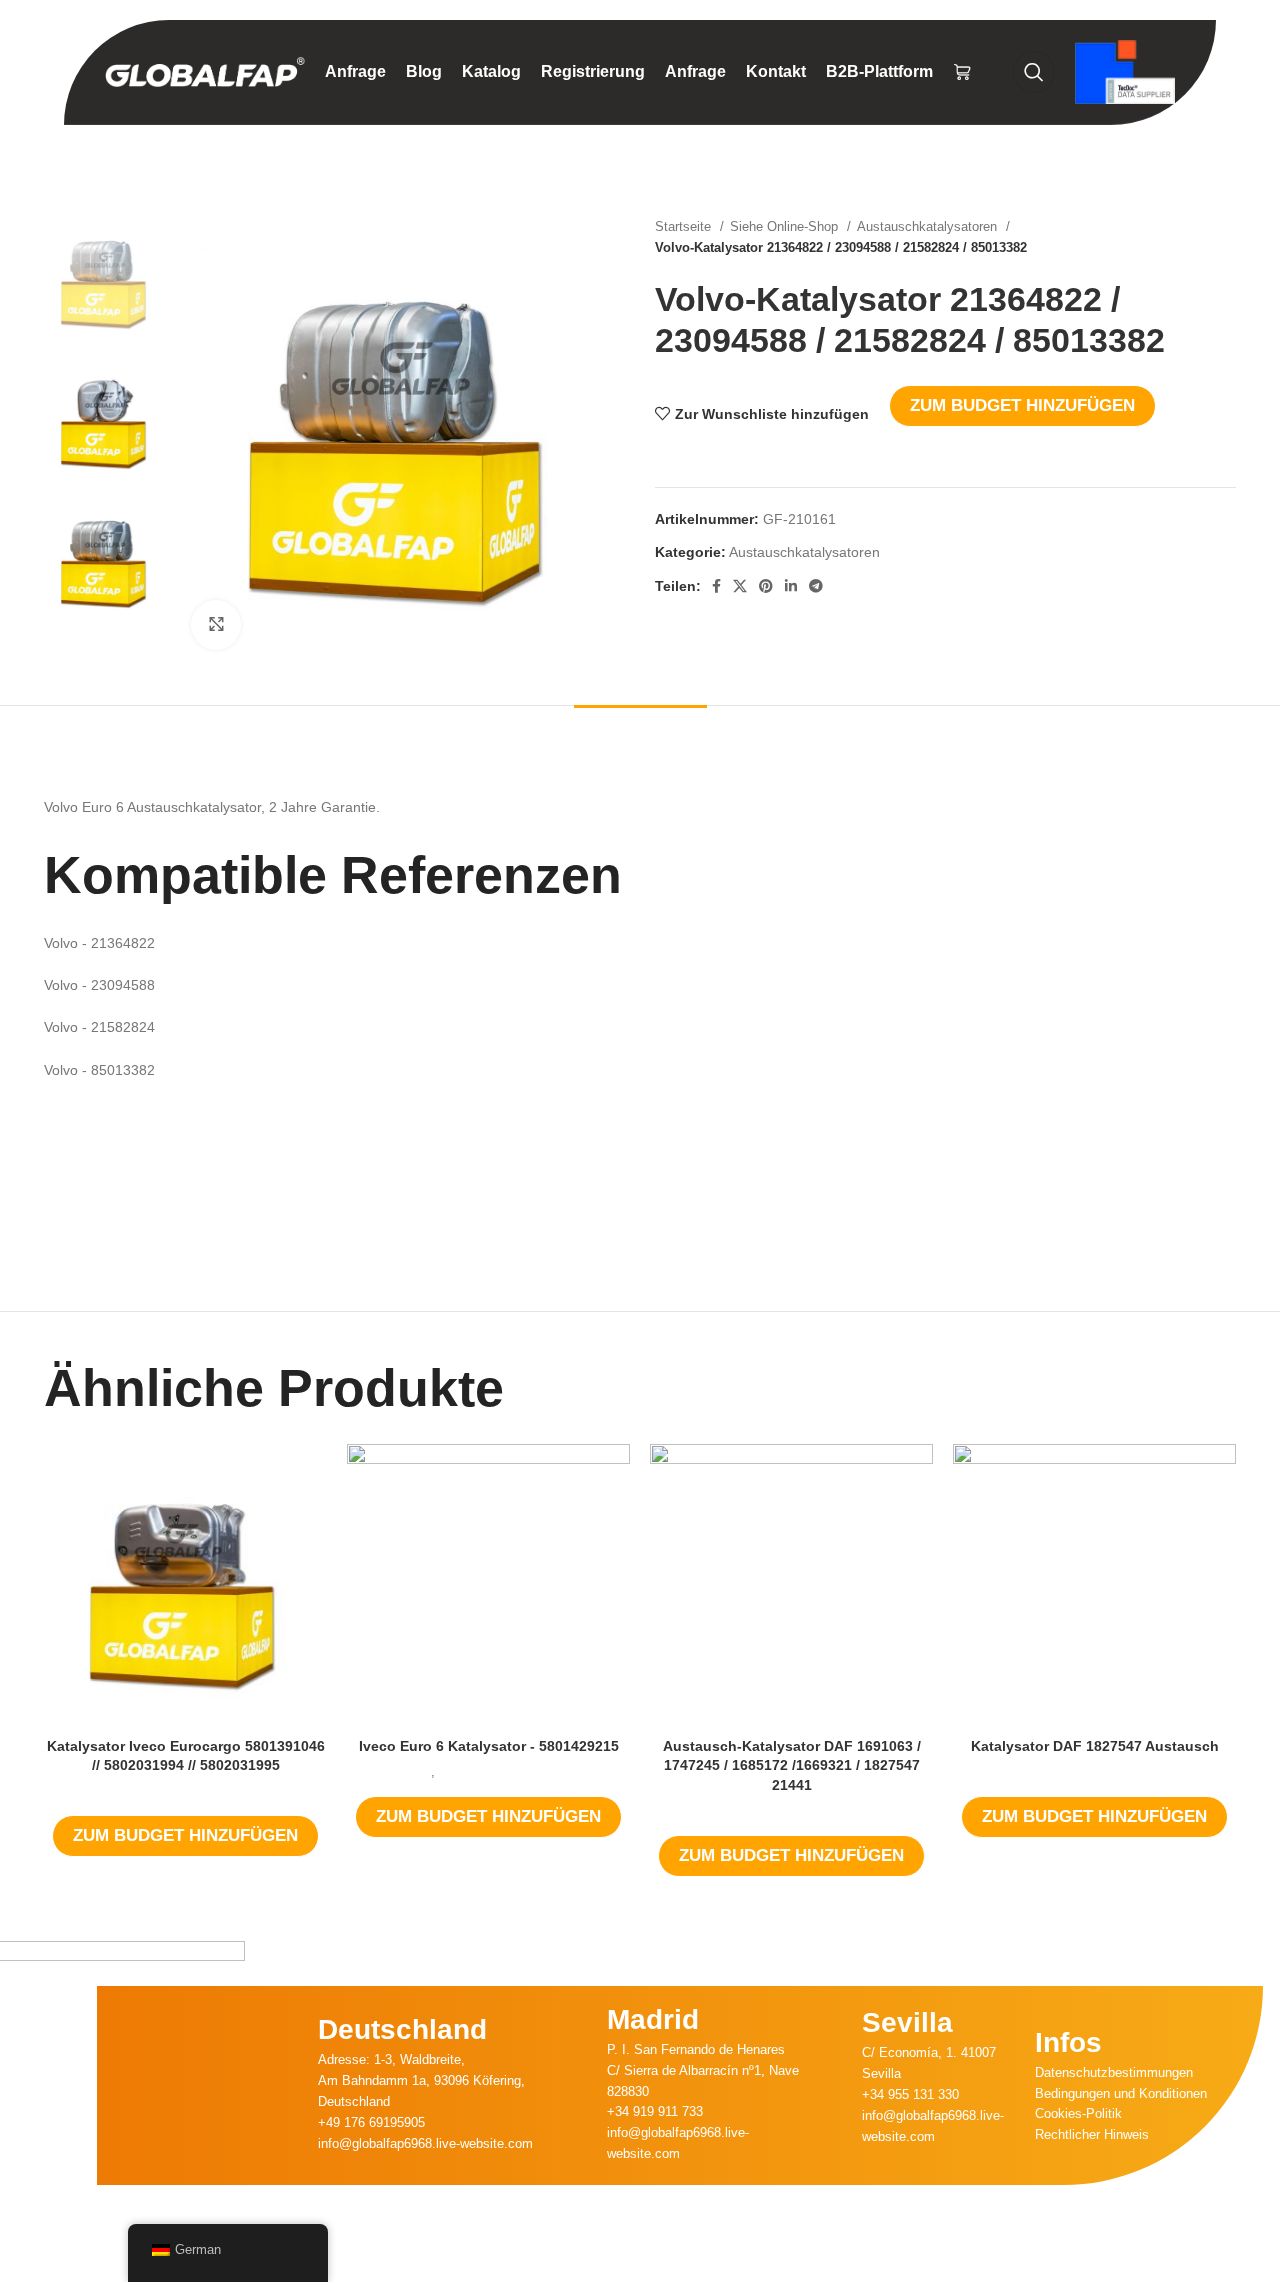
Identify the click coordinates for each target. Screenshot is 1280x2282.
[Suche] (1034, 72)
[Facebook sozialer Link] (716, 586)
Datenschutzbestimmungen (1114, 2072)
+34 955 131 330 (910, 2094)
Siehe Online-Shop (786, 226)
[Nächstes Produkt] (1226, 237)
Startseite (685, 226)
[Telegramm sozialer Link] (816, 586)
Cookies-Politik (1078, 2113)
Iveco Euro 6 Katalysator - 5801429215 (489, 1746)
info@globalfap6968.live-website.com (425, 2143)
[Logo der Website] (205, 71)
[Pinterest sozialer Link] (766, 586)
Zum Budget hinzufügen (1022, 405)
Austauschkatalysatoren (929, 226)
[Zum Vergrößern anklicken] (216, 625)
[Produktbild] (185, 1585)
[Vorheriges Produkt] (1186, 237)
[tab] (640, 735)
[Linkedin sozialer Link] (791, 586)
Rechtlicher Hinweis (1092, 2134)
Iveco (415, 1771)
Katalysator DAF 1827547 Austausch (1095, 1746)
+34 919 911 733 (655, 2111)
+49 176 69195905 (371, 2122)
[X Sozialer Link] (740, 586)
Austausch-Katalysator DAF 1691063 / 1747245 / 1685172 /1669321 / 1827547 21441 (792, 1765)
